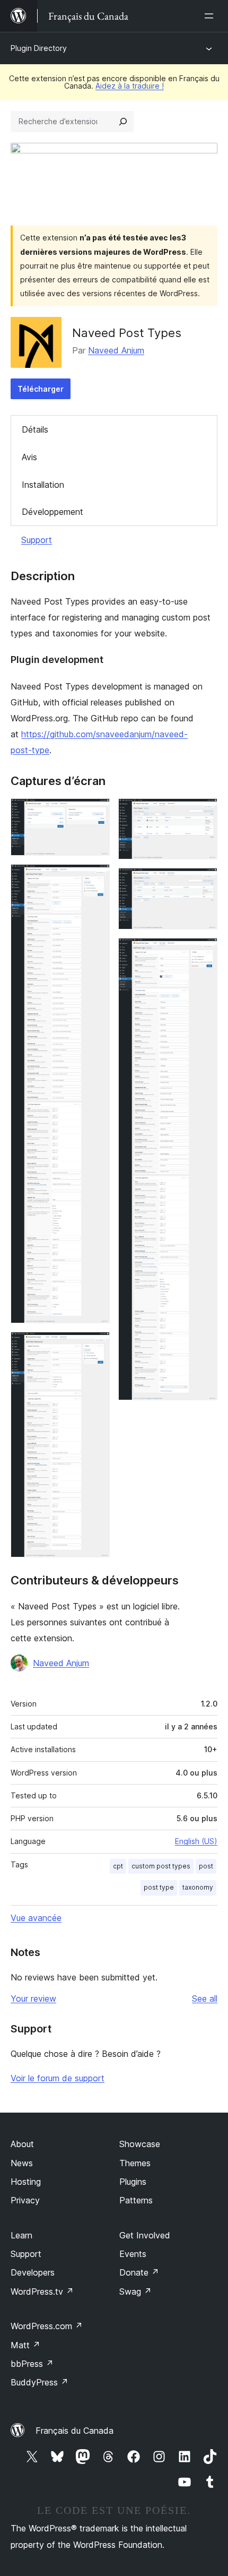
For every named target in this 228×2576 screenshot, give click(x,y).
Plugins (133, 2182)
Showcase (140, 2144)
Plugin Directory (39, 48)
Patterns (136, 2200)
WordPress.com (47, 2326)
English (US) (196, 1841)
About (22, 2144)
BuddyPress (40, 2382)
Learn (21, 2235)
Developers (33, 2272)
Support (37, 540)
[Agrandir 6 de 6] (203, 952)
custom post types (161, 1866)
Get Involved (145, 2235)
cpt (118, 1866)
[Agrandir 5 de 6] (203, 882)
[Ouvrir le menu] (211, 16)
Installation (43, 485)
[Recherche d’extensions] (123, 122)
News (22, 2163)
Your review (33, 1998)
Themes (135, 2163)
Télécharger (41, 389)
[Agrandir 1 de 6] (95, 813)
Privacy (25, 2200)
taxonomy (198, 1887)
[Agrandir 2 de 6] (95, 878)
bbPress (32, 2364)
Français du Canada (74, 2431)
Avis (29, 457)
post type (159, 1887)
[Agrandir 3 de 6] (95, 1346)
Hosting (26, 2182)
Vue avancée (36, 1918)
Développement (52, 512)
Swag (135, 2291)
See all (205, 1998)
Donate (139, 2272)
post (206, 1866)
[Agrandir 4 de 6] (203, 813)
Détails (35, 429)
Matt (25, 2345)
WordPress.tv (42, 2291)
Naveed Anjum (116, 350)
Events (133, 2254)
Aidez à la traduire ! (130, 86)
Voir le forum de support (58, 2078)
